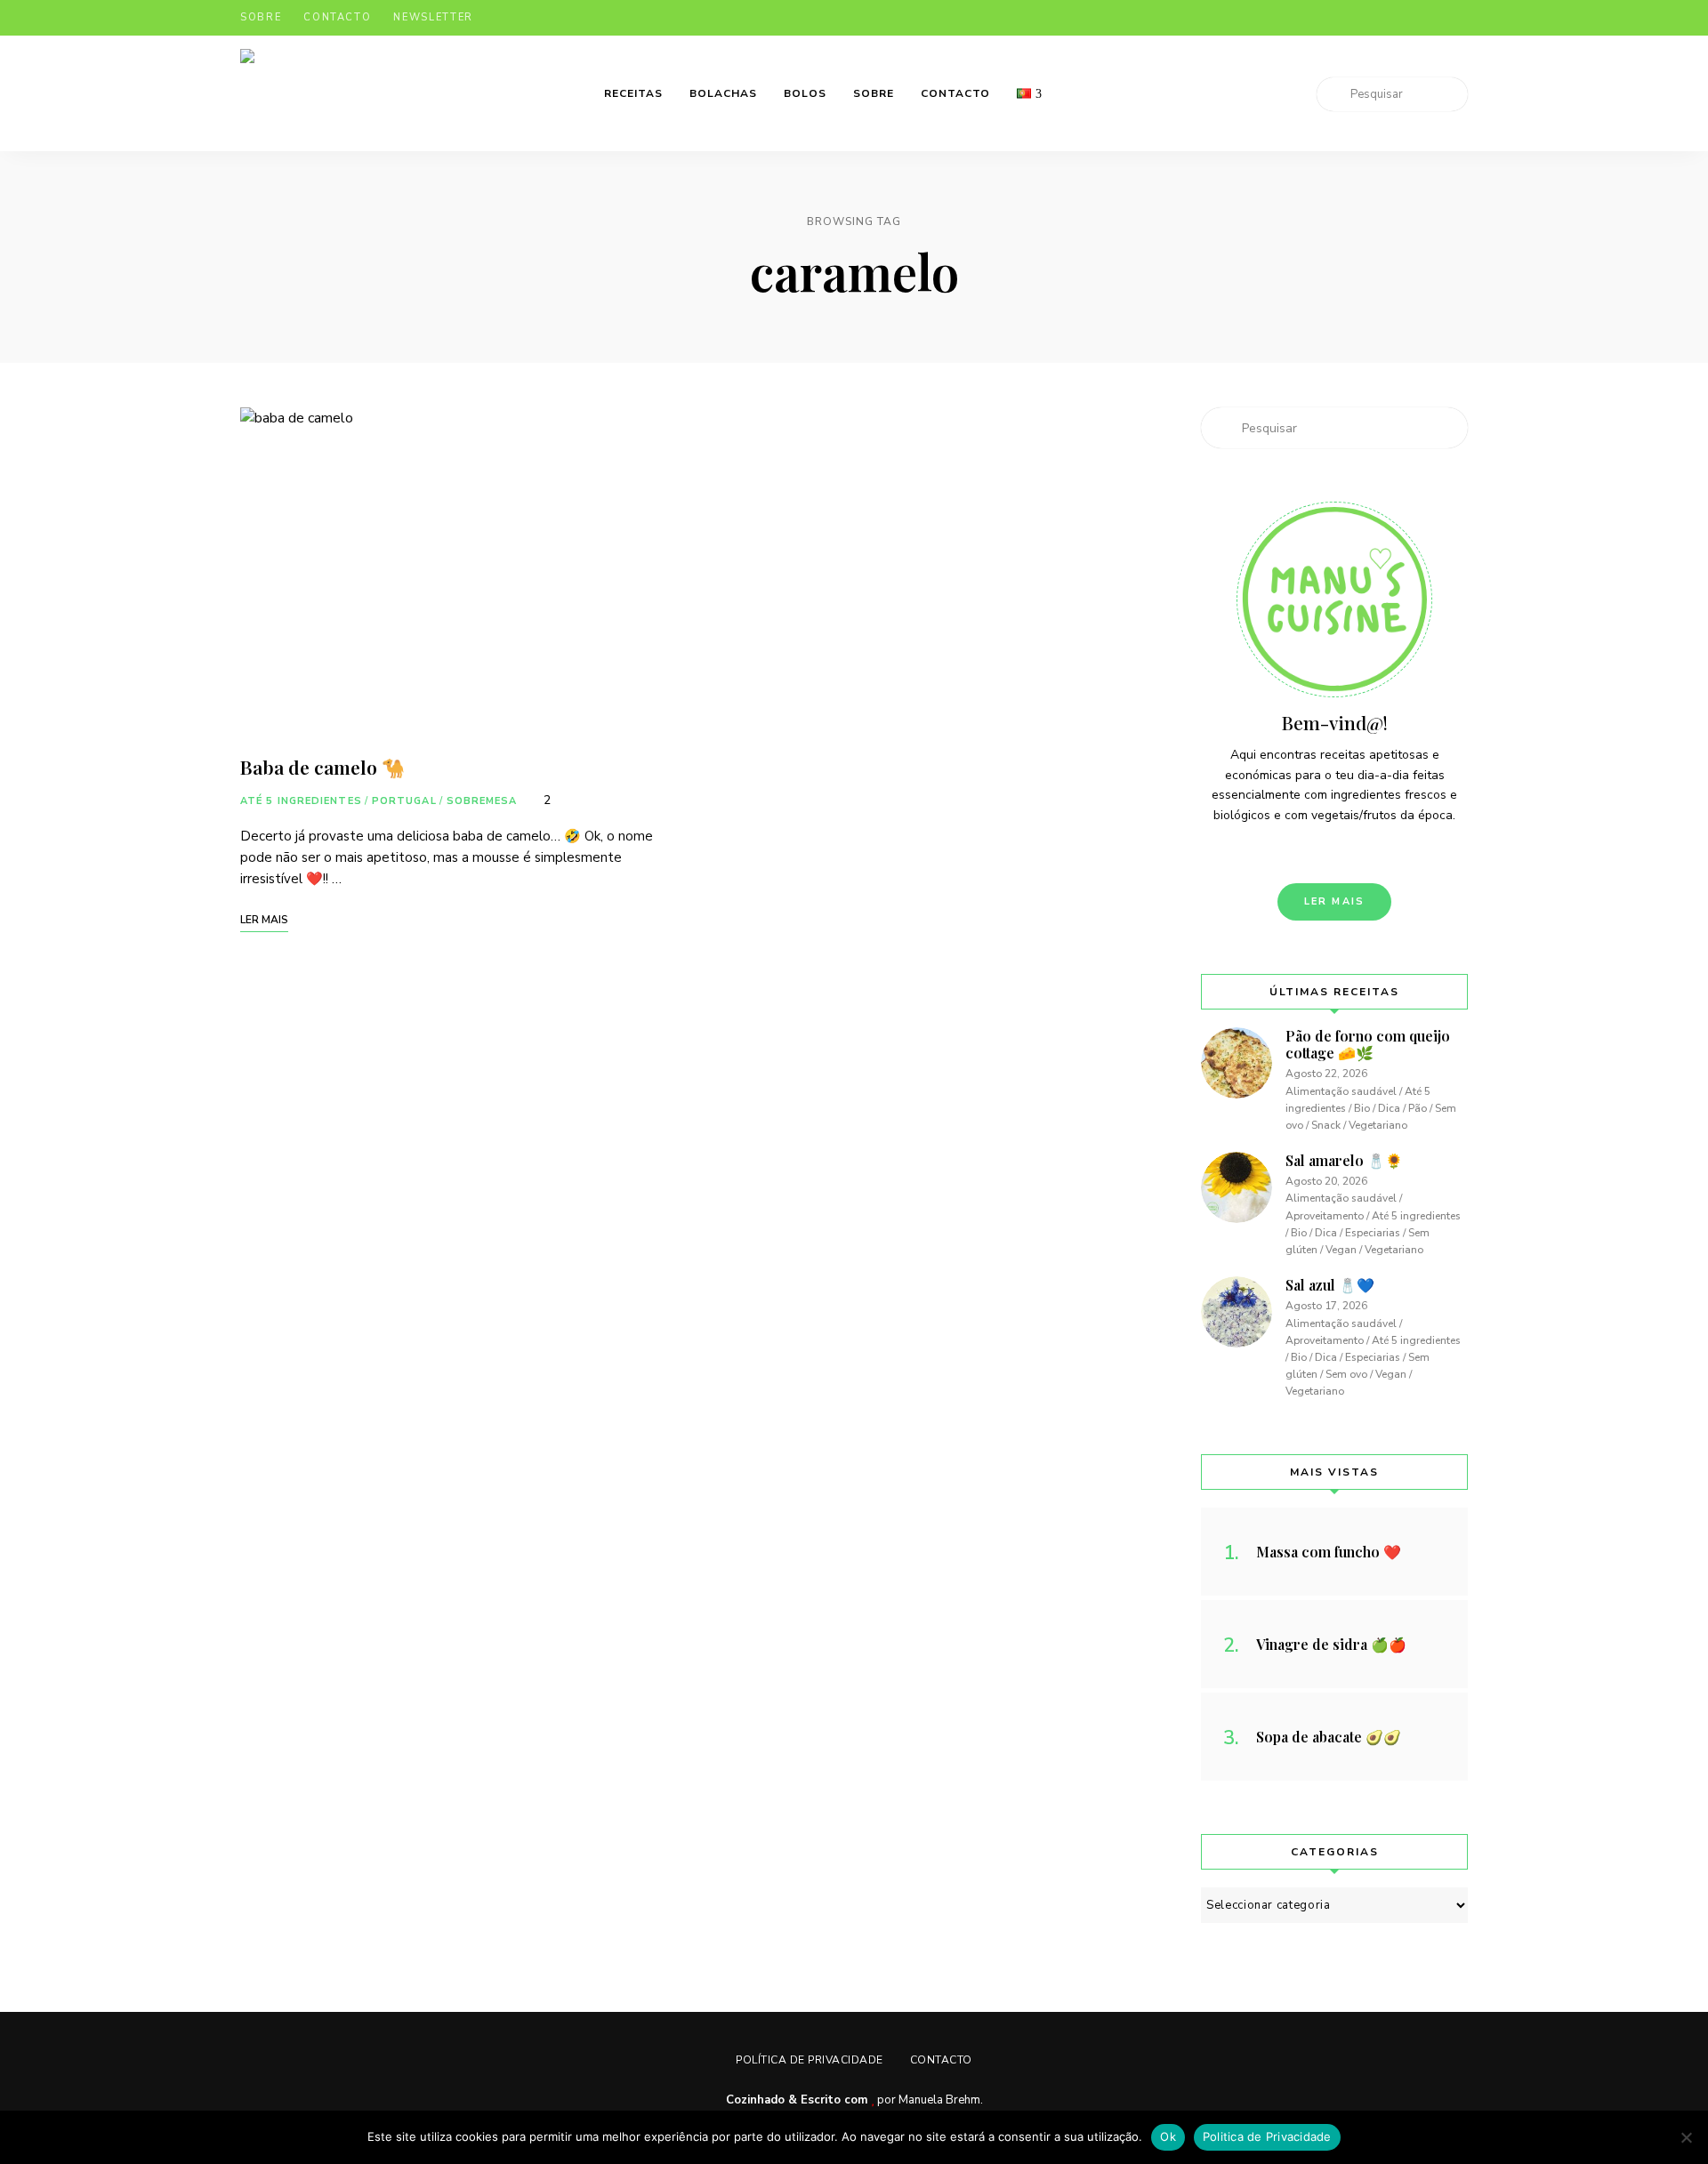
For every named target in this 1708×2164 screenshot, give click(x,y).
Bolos (805, 93)
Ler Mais (1335, 901)
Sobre (261, 17)
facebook (1354, 18)
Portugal (404, 801)
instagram (1390, 18)
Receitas (633, 93)
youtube (1461, 18)
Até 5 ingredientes (301, 801)
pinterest (1425, 18)
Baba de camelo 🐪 (322, 767)
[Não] (1686, 2137)
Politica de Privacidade (1267, 2136)
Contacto (337, 17)
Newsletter (433, 17)
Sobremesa (482, 801)
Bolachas (723, 93)
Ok (1168, 2136)
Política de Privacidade (810, 2060)
